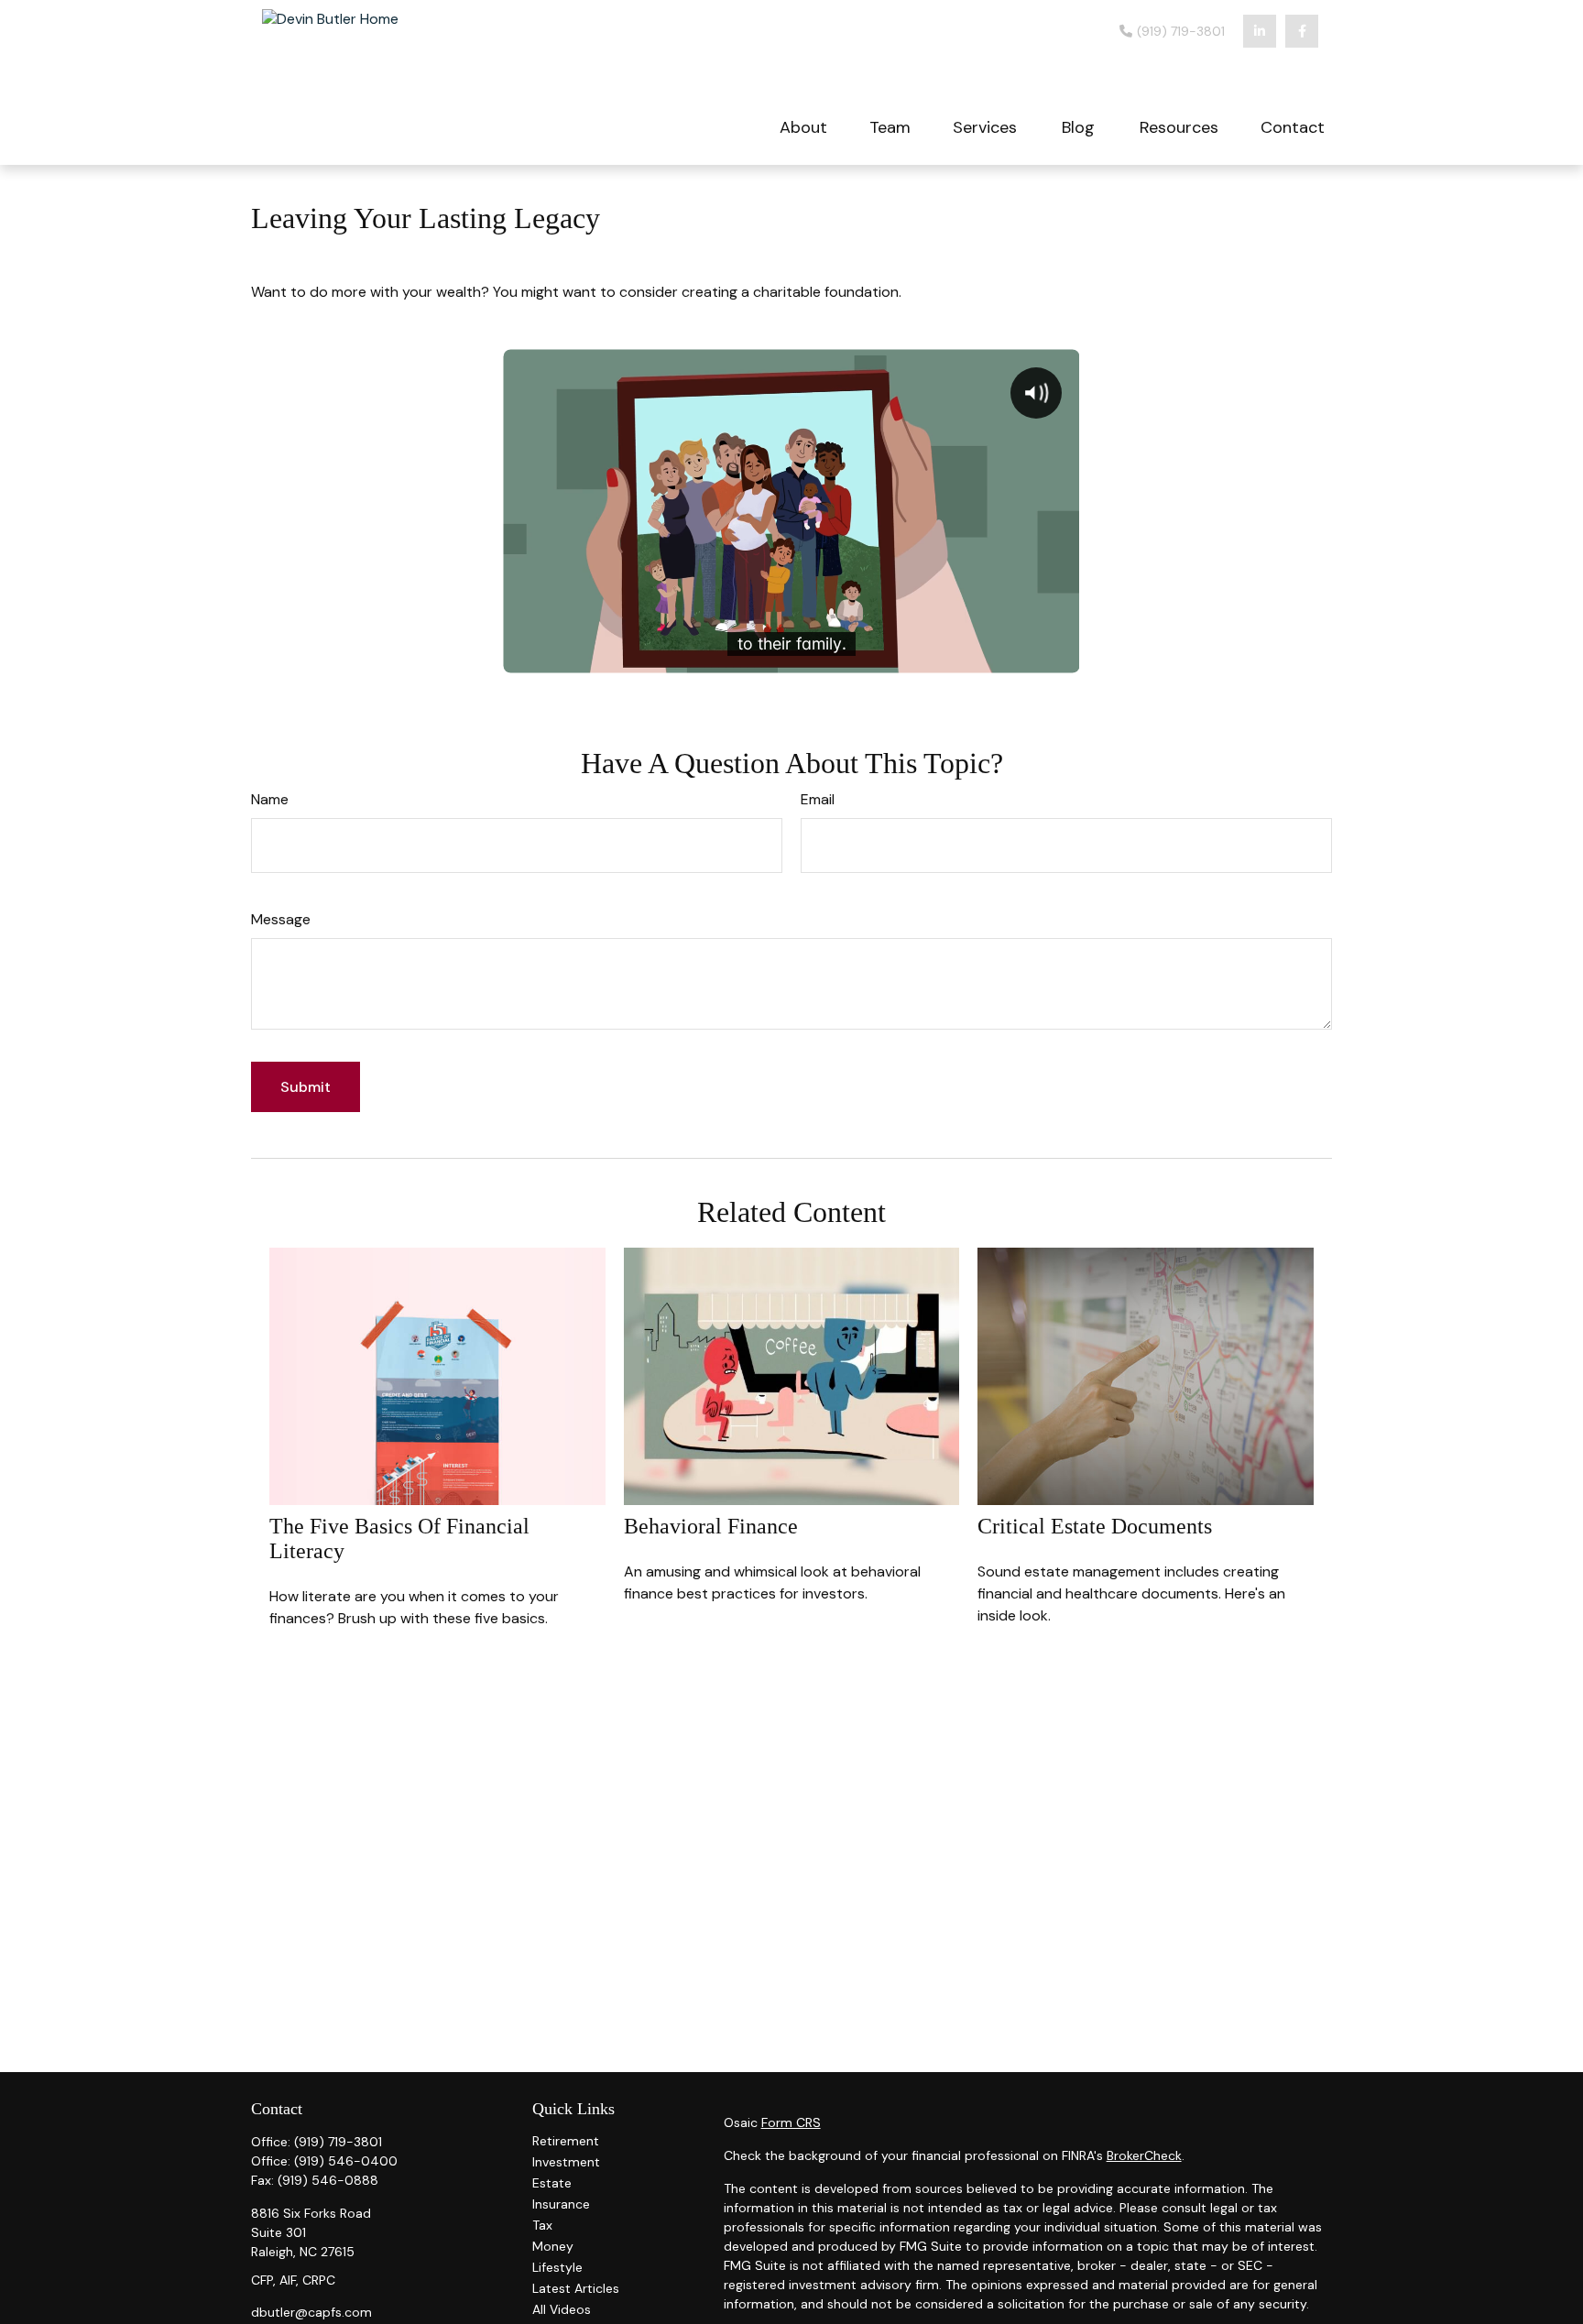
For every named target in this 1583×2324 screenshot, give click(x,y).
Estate (552, 2183)
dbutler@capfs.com (311, 2312)
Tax (542, 2225)
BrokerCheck (1144, 2155)
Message (281, 919)
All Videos (562, 2309)
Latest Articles (576, 2288)
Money (553, 2246)
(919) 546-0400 (346, 2161)
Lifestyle (557, 2267)
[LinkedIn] (1260, 31)
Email (818, 799)
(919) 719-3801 (1179, 31)
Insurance (561, 2204)
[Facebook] (1302, 31)
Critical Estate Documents (1095, 1526)
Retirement (566, 2141)
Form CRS (791, 2122)
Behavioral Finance (711, 1526)
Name (270, 799)
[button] (803, 126)
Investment (566, 2162)
